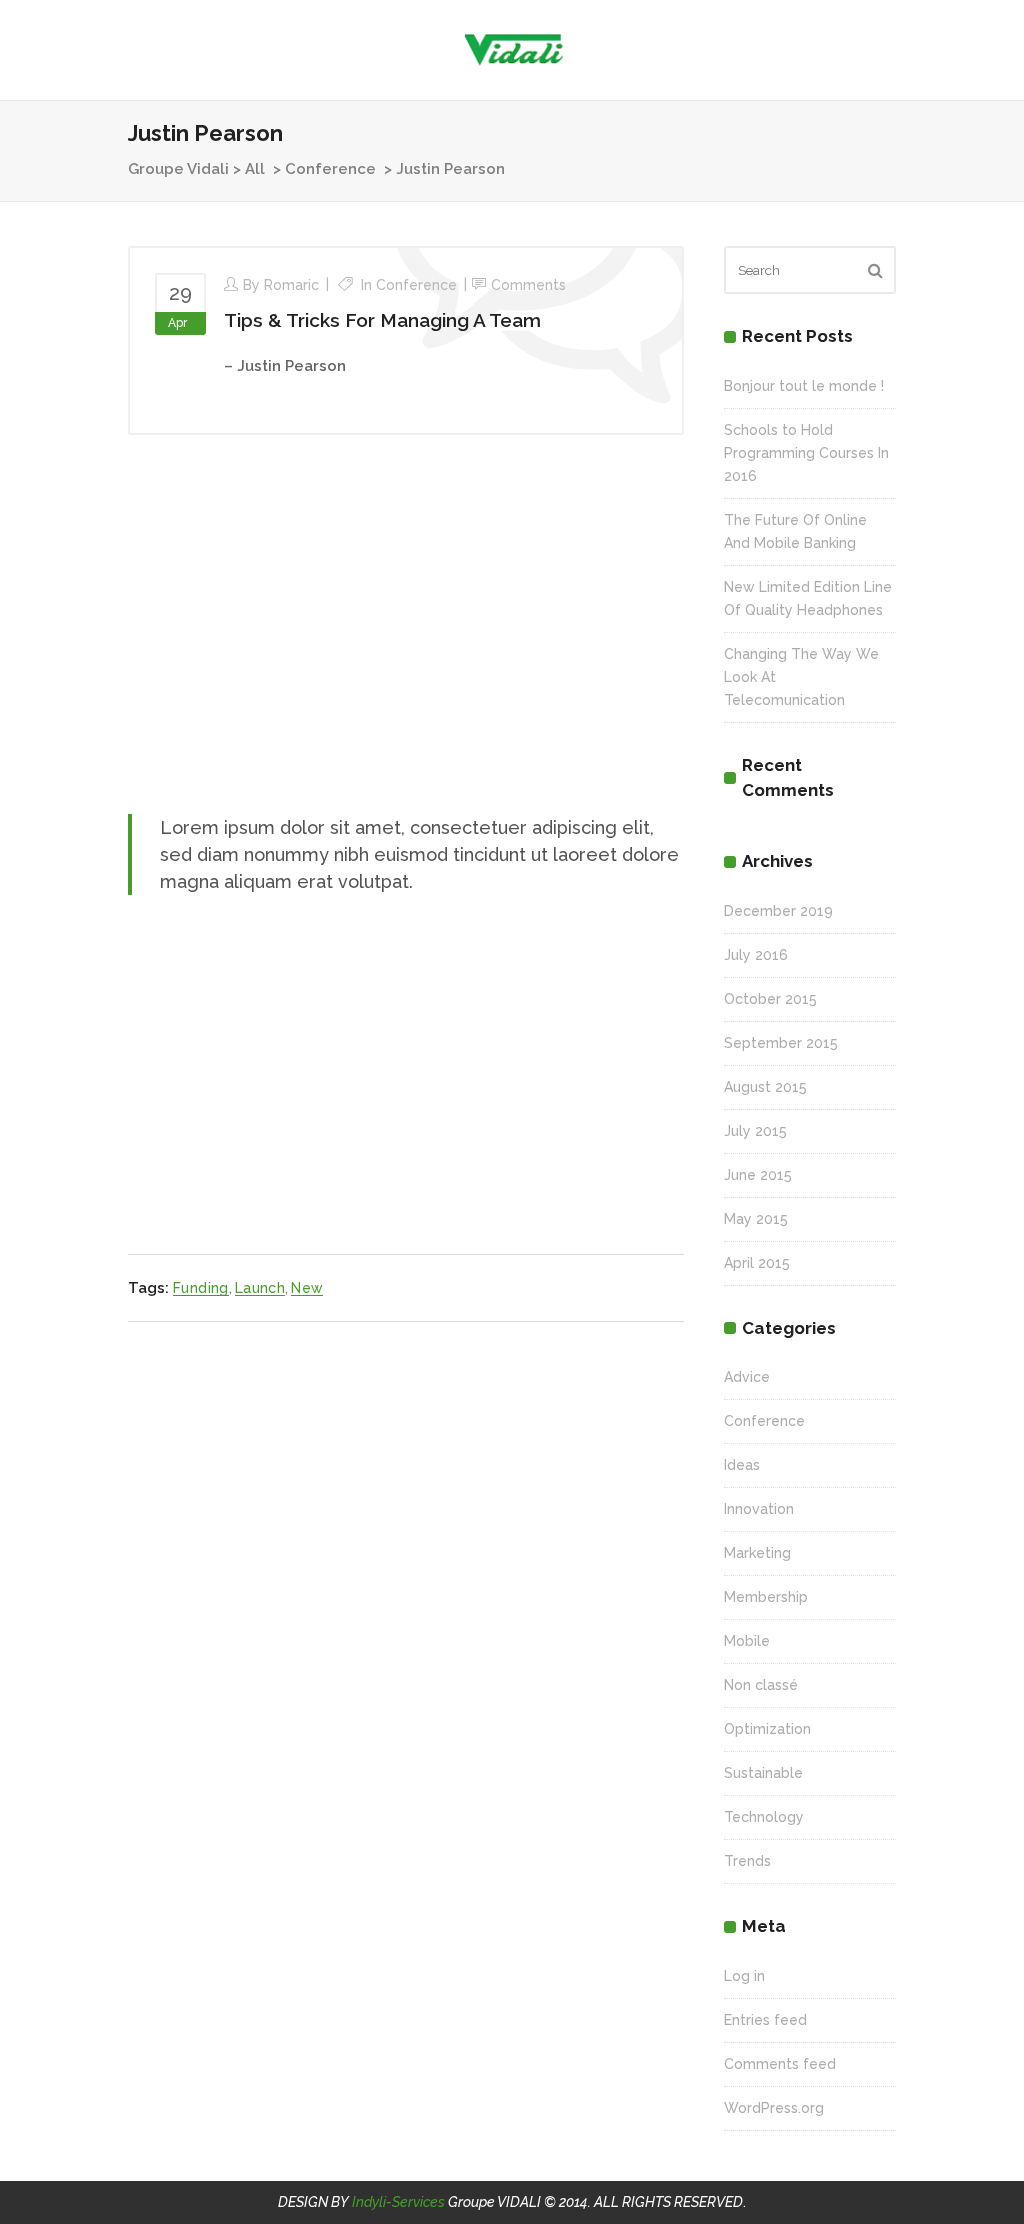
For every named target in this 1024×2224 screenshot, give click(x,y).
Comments (528, 285)
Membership (766, 1597)
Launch (260, 1288)
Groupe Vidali (178, 169)
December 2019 (778, 911)
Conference (330, 169)
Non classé (761, 1685)
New (307, 1288)
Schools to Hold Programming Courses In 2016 (806, 453)
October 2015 (770, 999)
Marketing (757, 1553)
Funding (201, 1288)
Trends (747, 1861)
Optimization (767, 1729)
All (255, 169)
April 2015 (757, 1263)
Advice (747, 1377)
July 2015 (755, 1131)
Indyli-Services (398, 2202)
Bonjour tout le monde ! (804, 386)
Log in (744, 1976)
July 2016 (756, 955)
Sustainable (763, 1773)
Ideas (742, 1465)
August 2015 (765, 1087)
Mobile (747, 1641)
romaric (291, 285)
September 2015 (781, 1043)
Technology (764, 1817)
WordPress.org (774, 2108)
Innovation (759, 1509)
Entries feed (765, 2020)
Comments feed (780, 2064)
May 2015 (756, 1219)
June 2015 (758, 1175)
